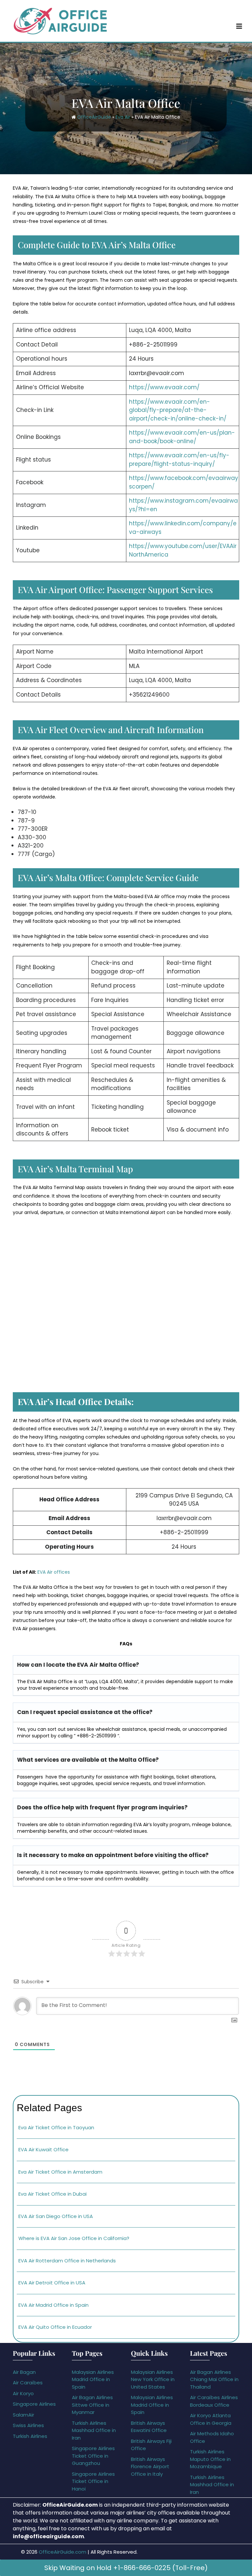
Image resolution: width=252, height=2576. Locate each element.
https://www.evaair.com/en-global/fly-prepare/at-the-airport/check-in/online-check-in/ (178, 410)
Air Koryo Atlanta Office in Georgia (211, 2419)
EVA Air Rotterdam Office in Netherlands (67, 2261)
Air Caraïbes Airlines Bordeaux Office (214, 2401)
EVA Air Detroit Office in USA (52, 2283)
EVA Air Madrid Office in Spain (53, 2305)
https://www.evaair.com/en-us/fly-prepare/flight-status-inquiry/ (179, 460)
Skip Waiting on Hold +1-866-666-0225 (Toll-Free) (126, 2568)
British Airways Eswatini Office (149, 2427)
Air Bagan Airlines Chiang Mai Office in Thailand (214, 2379)
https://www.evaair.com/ (164, 387)
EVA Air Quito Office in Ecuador (55, 2327)
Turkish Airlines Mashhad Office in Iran (94, 2430)
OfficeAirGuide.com (63, 2552)
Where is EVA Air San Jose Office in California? (74, 2238)
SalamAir (23, 2415)
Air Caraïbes (28, 2383)
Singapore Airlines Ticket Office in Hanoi (93, 2481)
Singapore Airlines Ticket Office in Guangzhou (93, 2456)
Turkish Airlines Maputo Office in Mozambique (210, 2459)
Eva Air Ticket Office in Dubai (52, 2194)
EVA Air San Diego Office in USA (56, 2216)
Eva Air (123, 117)
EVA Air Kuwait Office (43, 2149)
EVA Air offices (54, 1572)
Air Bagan (24, 2372)
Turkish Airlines (30, 2436)
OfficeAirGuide (94, 117)
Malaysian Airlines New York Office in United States (153, 2379)
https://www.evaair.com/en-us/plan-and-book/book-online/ (182, 437)
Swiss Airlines (28, 2425)
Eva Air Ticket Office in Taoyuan (56, 2127)
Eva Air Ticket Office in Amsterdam (60, 2172)
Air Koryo (23, 2393)
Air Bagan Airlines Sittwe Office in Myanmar (92, 2405)
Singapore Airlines (34, 2404)
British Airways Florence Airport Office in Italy (150, 2467)
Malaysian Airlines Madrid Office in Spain (93, 2379)
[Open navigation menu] (239, 26)
